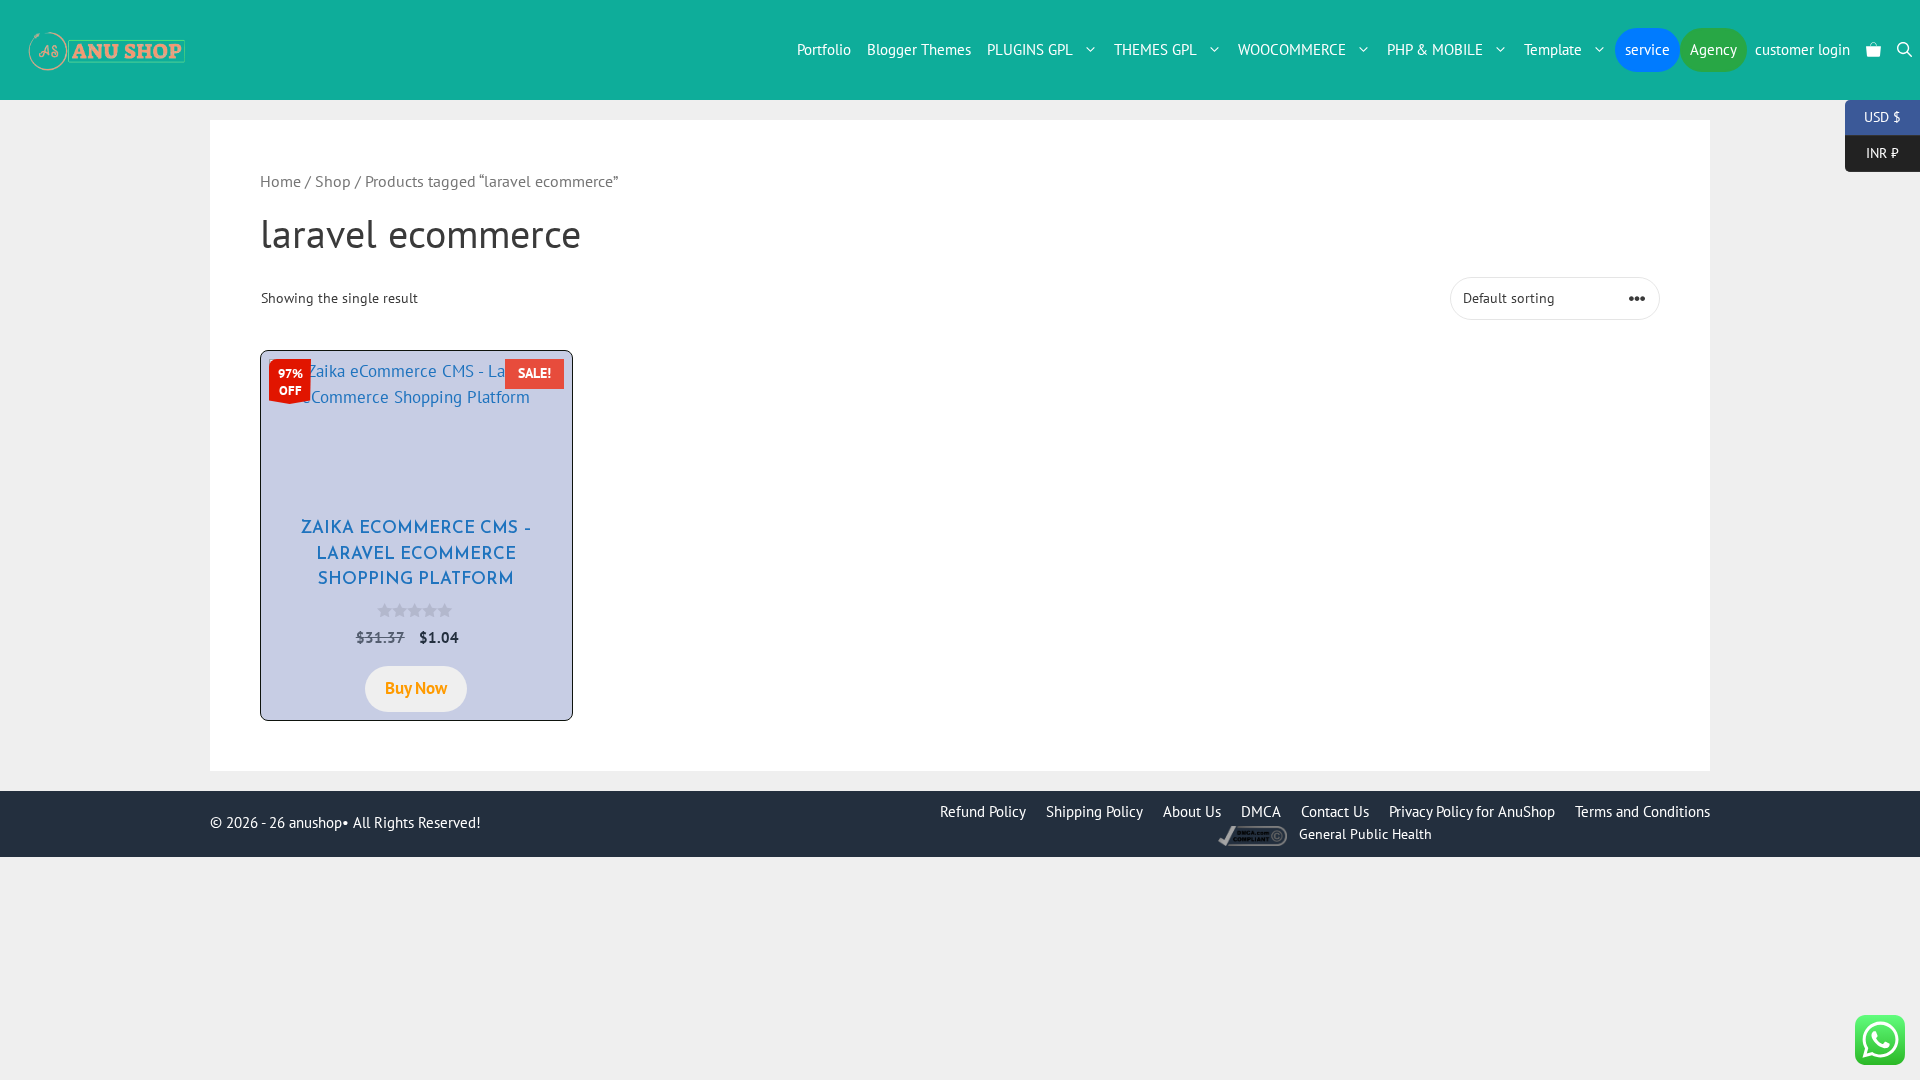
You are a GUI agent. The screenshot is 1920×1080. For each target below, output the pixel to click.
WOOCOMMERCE (1292, 49)
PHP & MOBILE (1435, 49)
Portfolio (824, 49)
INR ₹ (1872, 151)
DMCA (1261, 811)
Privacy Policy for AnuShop (1472, 811)
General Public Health (1365, 834)
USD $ (1873, 115)
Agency (1713, 49)
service (1647, 49)
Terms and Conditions (1642, 811)
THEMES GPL (1155, 49)
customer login (1802, 49)
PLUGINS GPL (1030, 49)
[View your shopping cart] (1873, 50)
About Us (1192, 811)
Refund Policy (983, 811)
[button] (1904, 50)
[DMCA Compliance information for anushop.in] (1254, 834)
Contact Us (1335, 811)
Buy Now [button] (416, 688)
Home (280, 181)
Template (1553, 49)
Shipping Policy (1094, 811)
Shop (333, 181)
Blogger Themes (919, 49)
